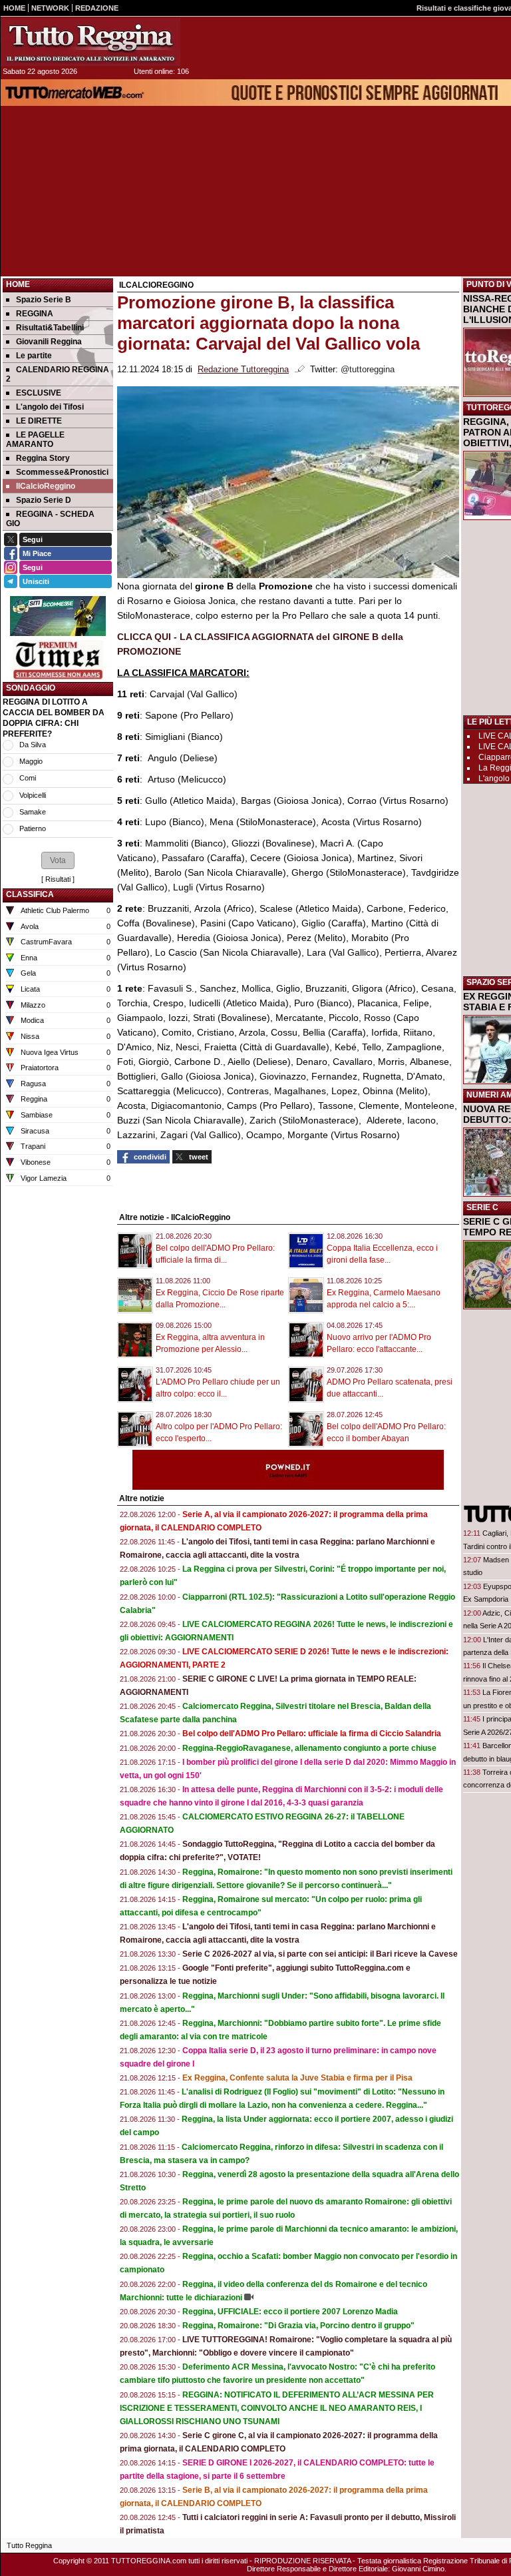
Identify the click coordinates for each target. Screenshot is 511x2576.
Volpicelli (33, 795)
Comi (28, 778)
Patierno (33, 828)
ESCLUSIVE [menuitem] (39, 393)
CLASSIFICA (30, 894)
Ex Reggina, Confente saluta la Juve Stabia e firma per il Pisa (297, 2078)
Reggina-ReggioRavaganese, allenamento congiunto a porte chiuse (309, 1748)
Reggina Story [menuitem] (43, 458)
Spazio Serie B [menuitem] (44, 300)
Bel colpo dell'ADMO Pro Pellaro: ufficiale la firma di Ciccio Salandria (312, 1734)
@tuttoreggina (368, 370)
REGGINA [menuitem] (35, 314)
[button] (58, 860)
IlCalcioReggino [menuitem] (46, 486)
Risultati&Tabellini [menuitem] (50, 328)
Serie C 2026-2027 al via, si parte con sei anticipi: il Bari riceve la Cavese (320, 1954)
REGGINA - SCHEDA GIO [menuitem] (50, 519)
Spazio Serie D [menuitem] (44, 500)
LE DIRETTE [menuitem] (39, 421)
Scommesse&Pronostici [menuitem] (62, 472)
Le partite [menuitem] (34, 356)
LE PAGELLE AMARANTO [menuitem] (35, 440)
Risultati (58, 879)
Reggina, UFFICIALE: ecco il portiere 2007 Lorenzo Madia (290, 2312)
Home (18, 284)
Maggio (31, 761)
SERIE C (482, 1207)
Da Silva (33, 745)
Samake (33, 812)
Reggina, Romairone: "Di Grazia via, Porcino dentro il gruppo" (298, 2326)
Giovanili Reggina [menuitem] (49, 342)
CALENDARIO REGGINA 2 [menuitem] (58, 374)
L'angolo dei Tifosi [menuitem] (50, 407)
